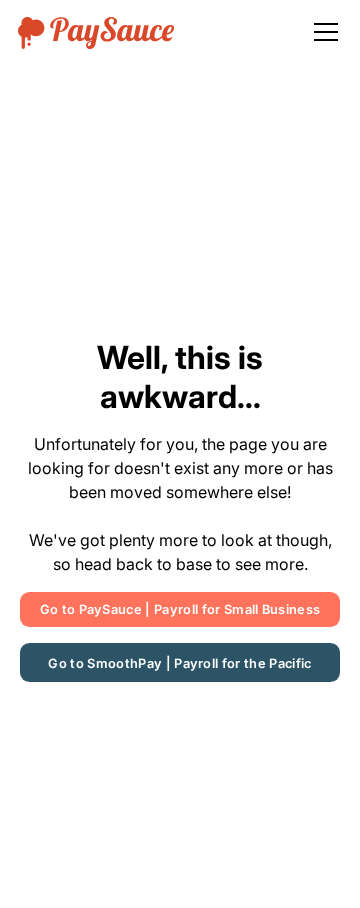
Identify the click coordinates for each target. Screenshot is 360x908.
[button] (322, 32)
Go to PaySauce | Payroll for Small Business (180, 609)
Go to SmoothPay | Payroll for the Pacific (179, 663)
